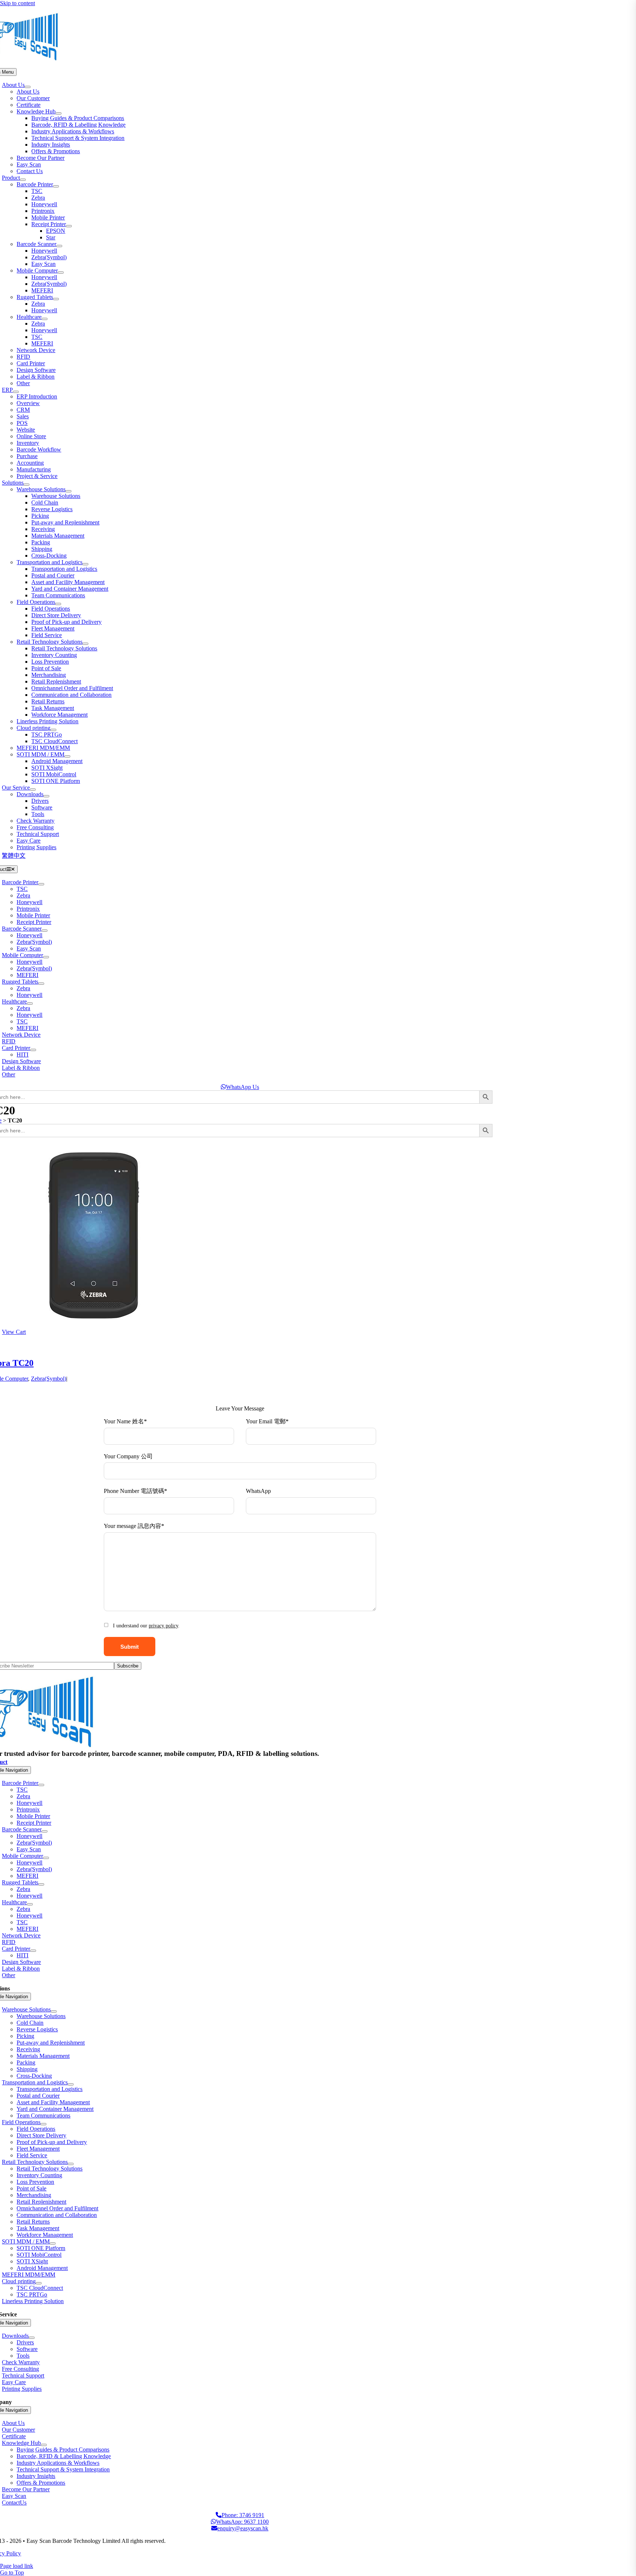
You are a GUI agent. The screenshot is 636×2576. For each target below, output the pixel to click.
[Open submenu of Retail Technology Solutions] (85, 644)
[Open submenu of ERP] (16, 392)
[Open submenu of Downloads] (46, 796)
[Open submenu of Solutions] (26, 485)
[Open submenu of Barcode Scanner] (59, 246)
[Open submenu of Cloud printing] (53, 730)
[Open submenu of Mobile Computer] (61, 273)
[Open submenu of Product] (23, 180)
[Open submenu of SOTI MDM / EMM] (67, 756)
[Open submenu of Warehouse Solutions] (68, 491)
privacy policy (163, 1626)
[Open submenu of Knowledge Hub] (59, 113)
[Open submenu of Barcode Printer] (56, 186)
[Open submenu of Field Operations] (58, 604)
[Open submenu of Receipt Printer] (69, 226)
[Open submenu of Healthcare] (45, 319)
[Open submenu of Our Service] (33, 790)
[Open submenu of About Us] (28, 87)
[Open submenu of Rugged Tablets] (56, 299)
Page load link (17, 2566)
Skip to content (17, 3)
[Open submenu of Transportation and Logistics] (85, 564)
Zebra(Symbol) (49, 1379)
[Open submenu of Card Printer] (33, 1050)
